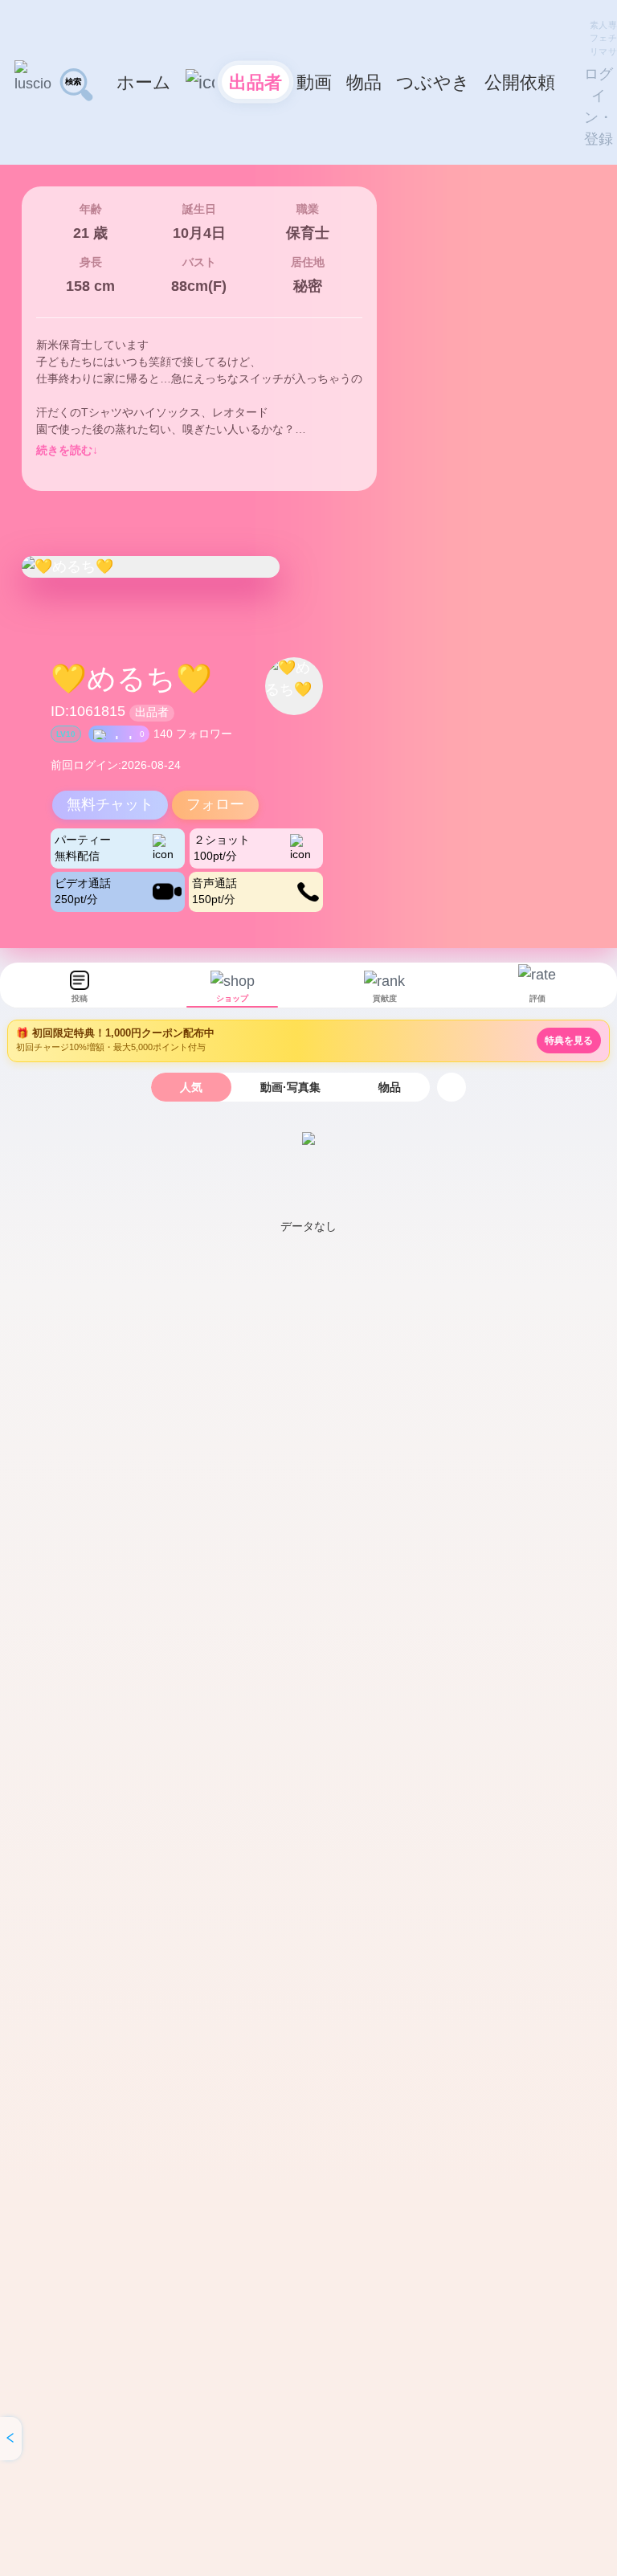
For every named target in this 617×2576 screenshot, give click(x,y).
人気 (191, 1087)
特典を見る (569, 1041)
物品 (390, 1087)
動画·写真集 (290, 1087)
